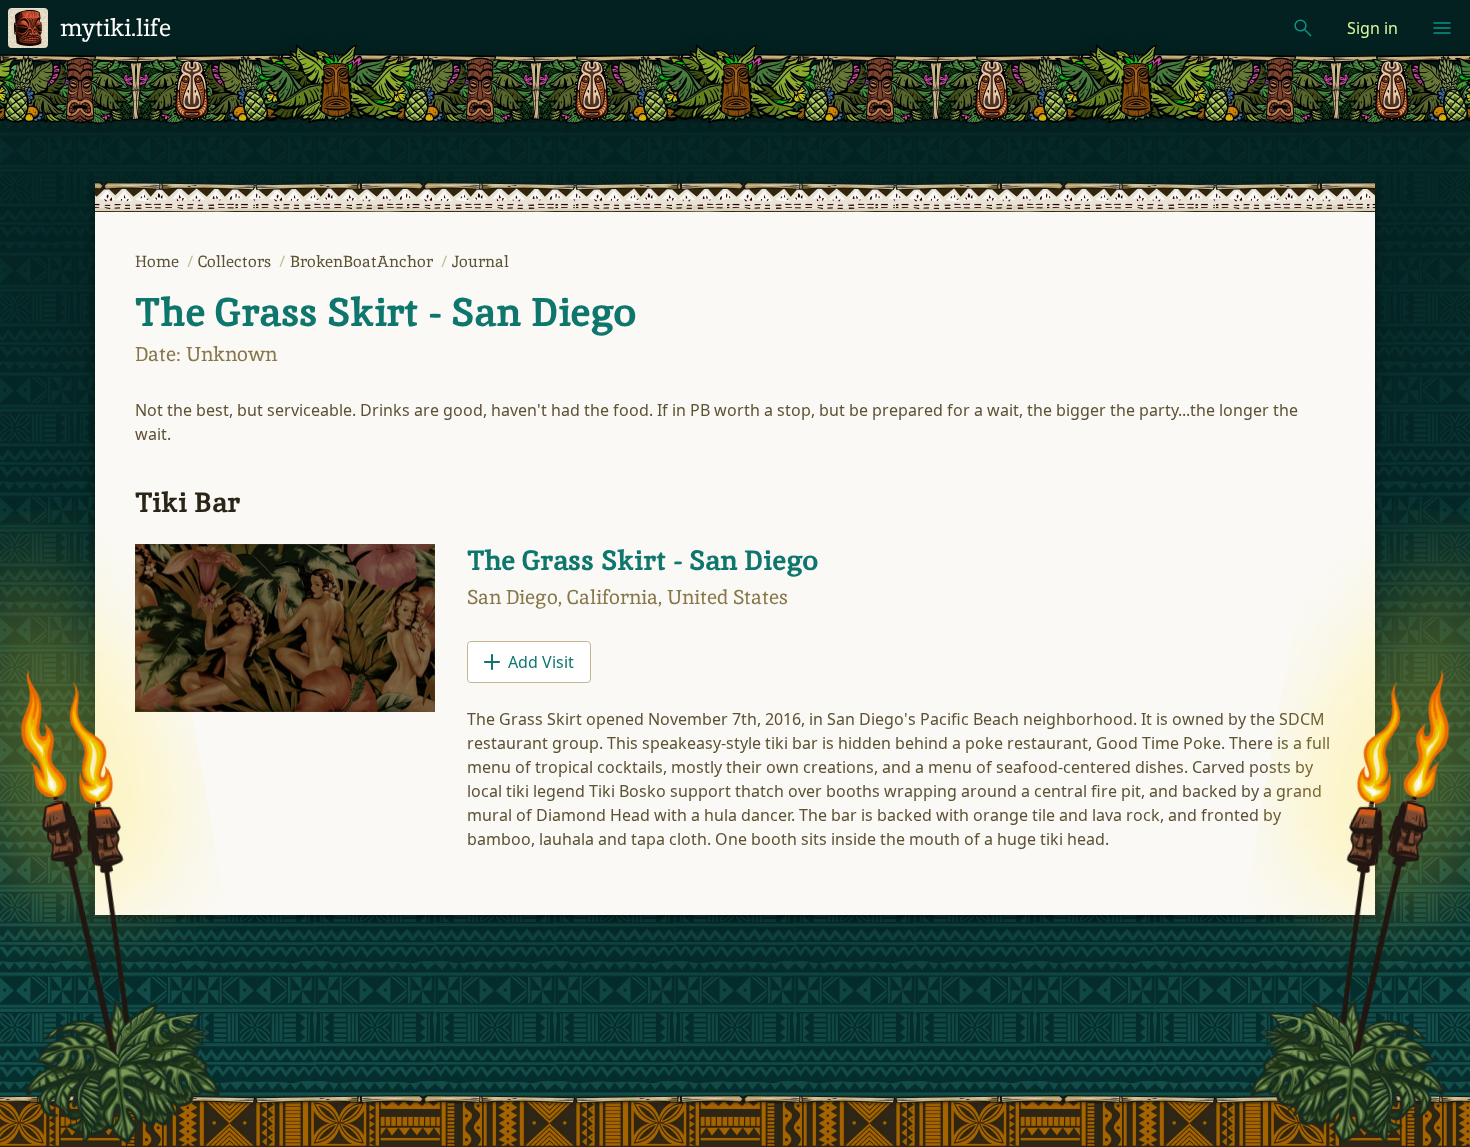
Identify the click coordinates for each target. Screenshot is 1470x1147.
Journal (480, 261)
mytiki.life (115, 27)
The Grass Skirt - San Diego (385, 312)
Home (159, 261)
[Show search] (1303, 28)
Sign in (1372, 28)
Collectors (236, 261)
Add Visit (541, 662)
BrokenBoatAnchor (363, 261)
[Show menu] (1442, 28)
